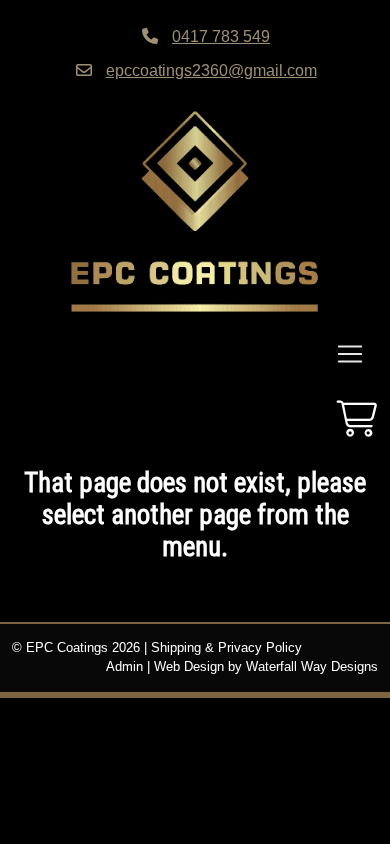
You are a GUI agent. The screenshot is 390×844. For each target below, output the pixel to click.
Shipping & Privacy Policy (226, 648)
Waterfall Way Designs (312, 667)
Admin (124, 667)
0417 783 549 (221, 36)
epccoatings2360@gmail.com (211, 70)
